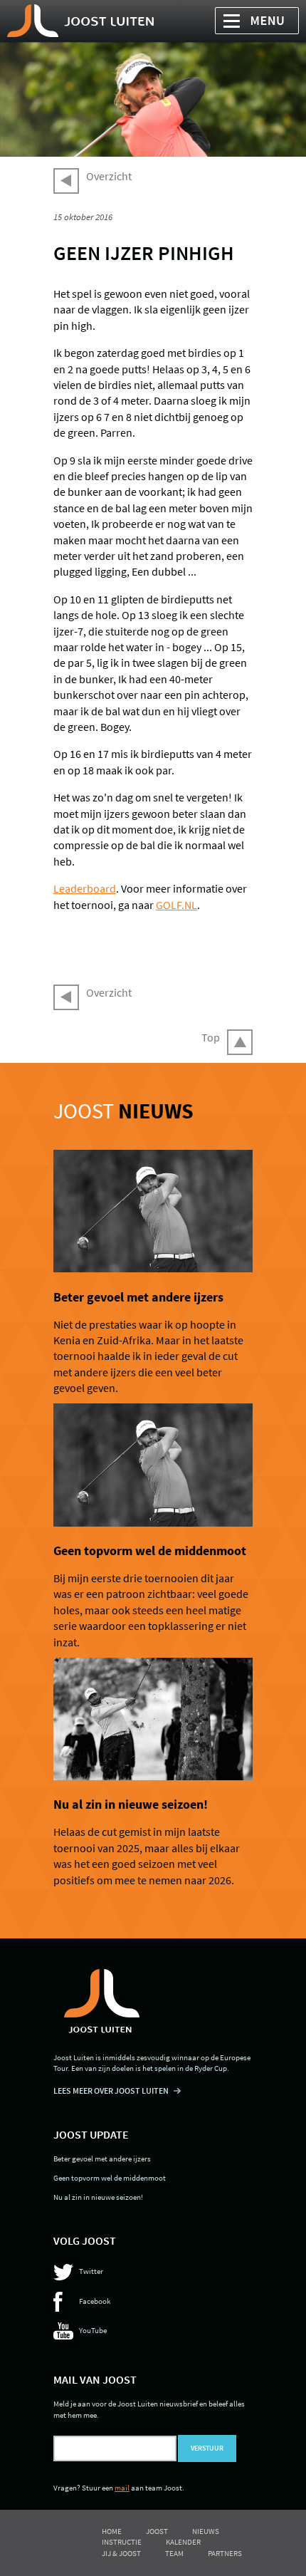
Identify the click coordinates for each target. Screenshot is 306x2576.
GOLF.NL (176, 905)
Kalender (183, 2542)
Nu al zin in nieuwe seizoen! (131, 1804)
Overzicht (109, 176)
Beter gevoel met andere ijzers (138, 1297)
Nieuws (206, 2531)
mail (122, 2488)
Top (211, 1037)
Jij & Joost (121, 2553)
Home (112, 2531)
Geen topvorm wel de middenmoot (150, 1551)
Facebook (95, 2301)
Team (174, 2553)
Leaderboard (85, 888)
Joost (123, 1111)
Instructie (122, 2542)
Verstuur (207, 2448)
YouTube (93, 2330)
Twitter (91, 2271)
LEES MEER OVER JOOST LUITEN (111, 2091)
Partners (225, 2553)
